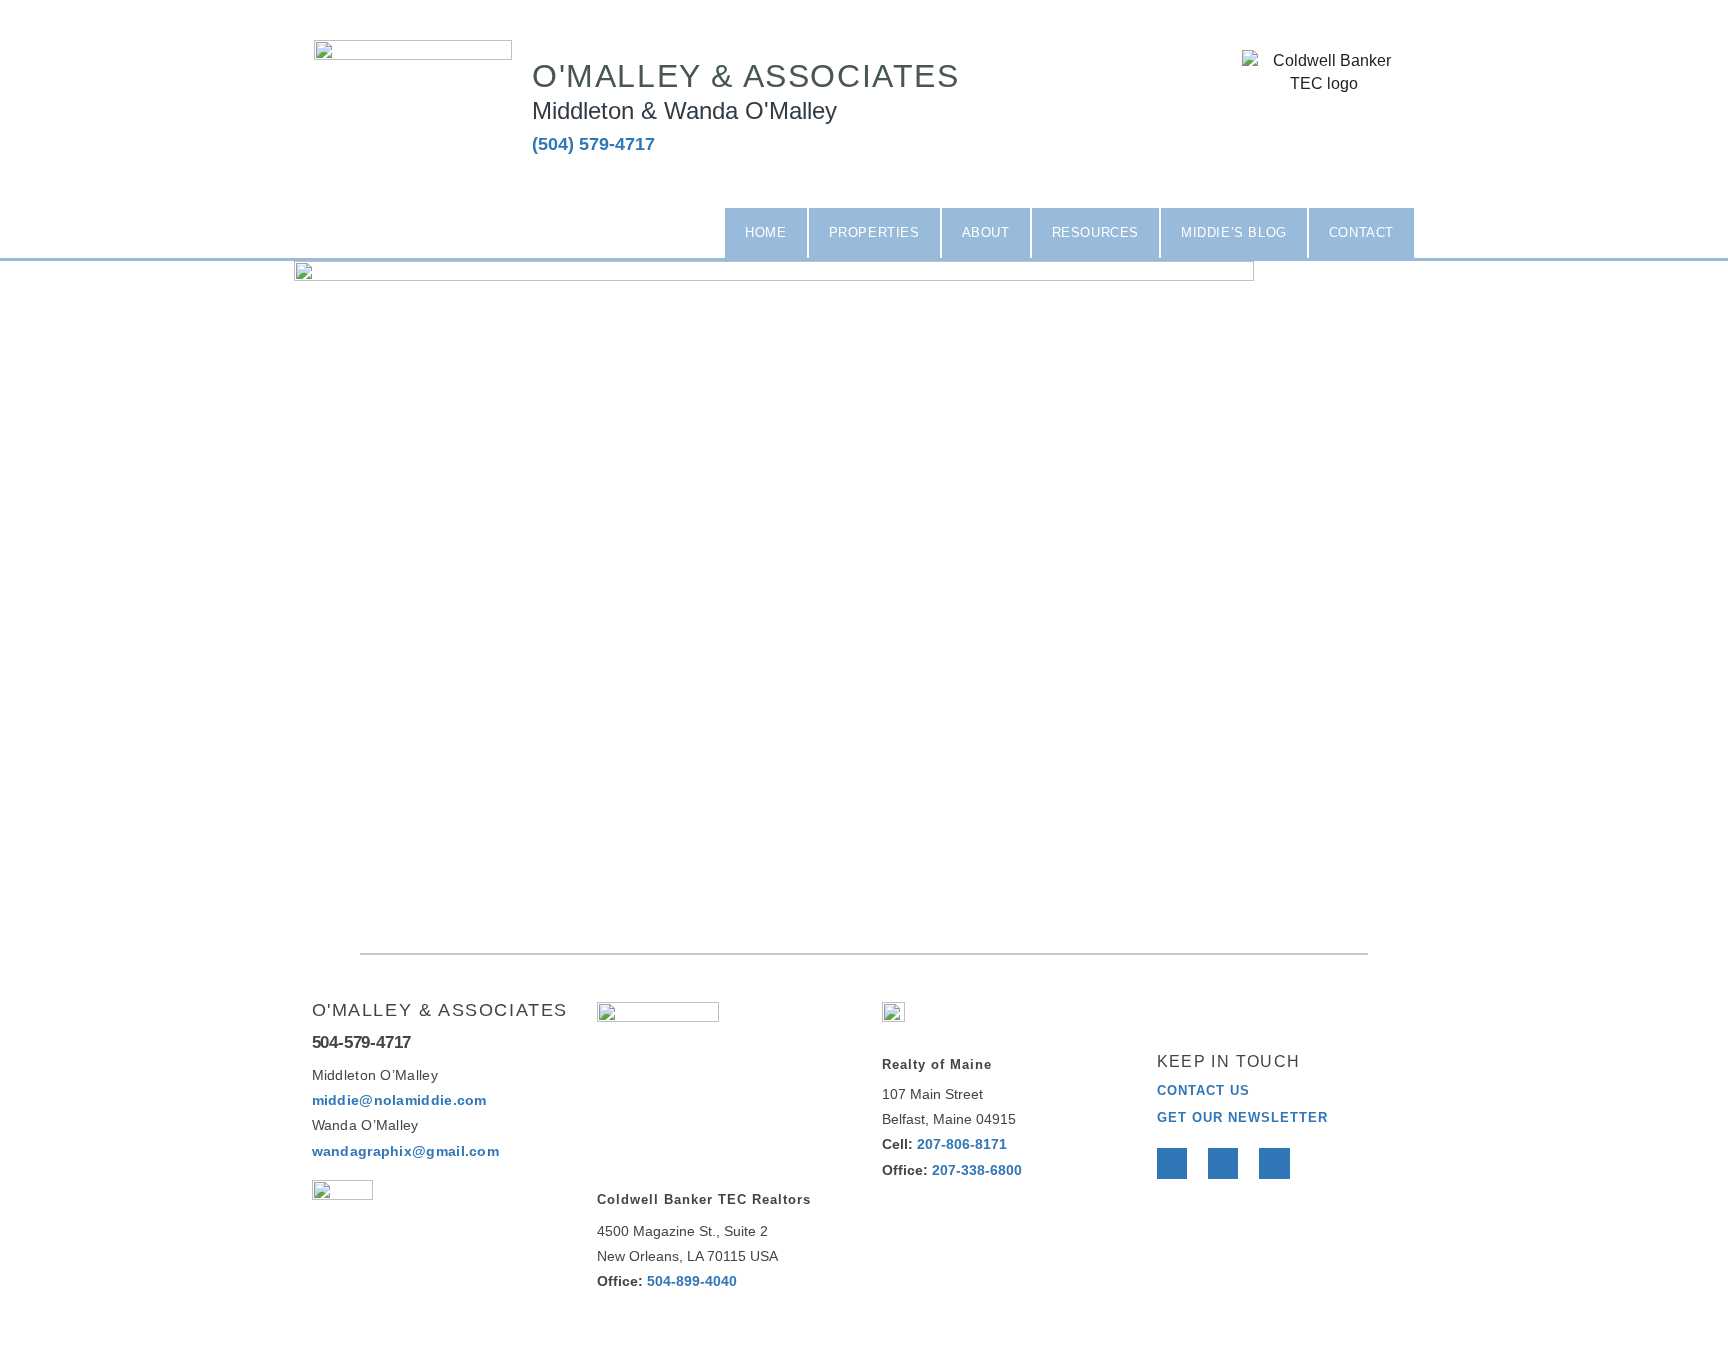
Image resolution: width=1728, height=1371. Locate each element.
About (986, 232)
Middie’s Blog (1234, 232)
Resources (1095, 232)
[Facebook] (1172, 1163)
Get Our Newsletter (1242, 1117)
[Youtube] (1274, 1163)
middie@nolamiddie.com (399, 1100)
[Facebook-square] (1280, 137)
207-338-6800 (977, 1170)
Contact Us (1203, 1090)
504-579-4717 (362, 1042)
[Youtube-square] (1323, 137)
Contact (1361, 232)
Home (765, 232)
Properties (874, 232)
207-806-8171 (962, 1144)
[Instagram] (1367, 137)
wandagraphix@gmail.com (406, 1151)
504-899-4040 (692, 1281)
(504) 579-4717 (593, 144)
